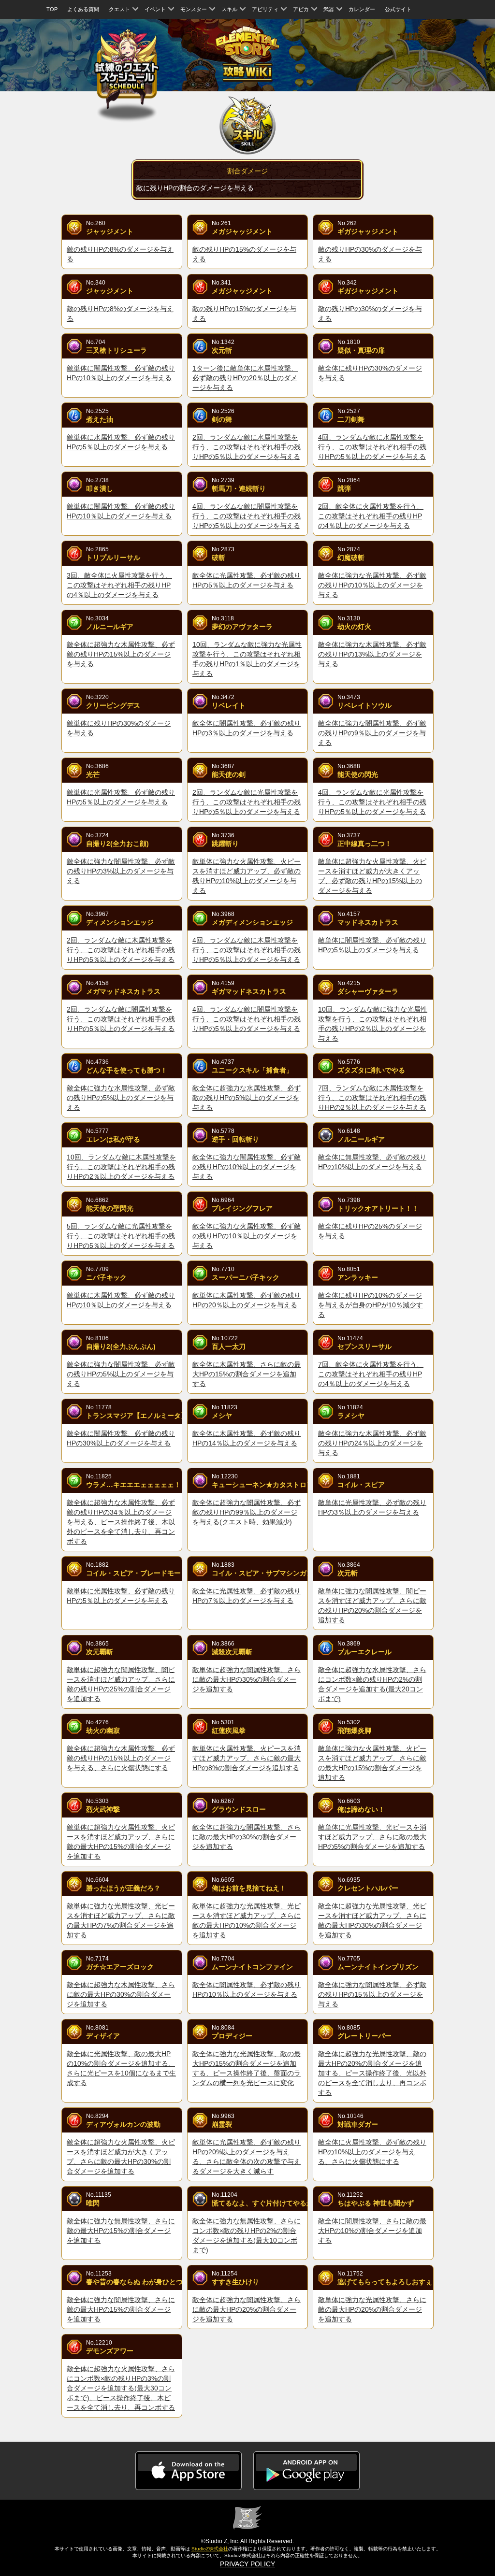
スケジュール (127, 69)
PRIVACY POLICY (247, 2564)
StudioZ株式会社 (210, 2549)
